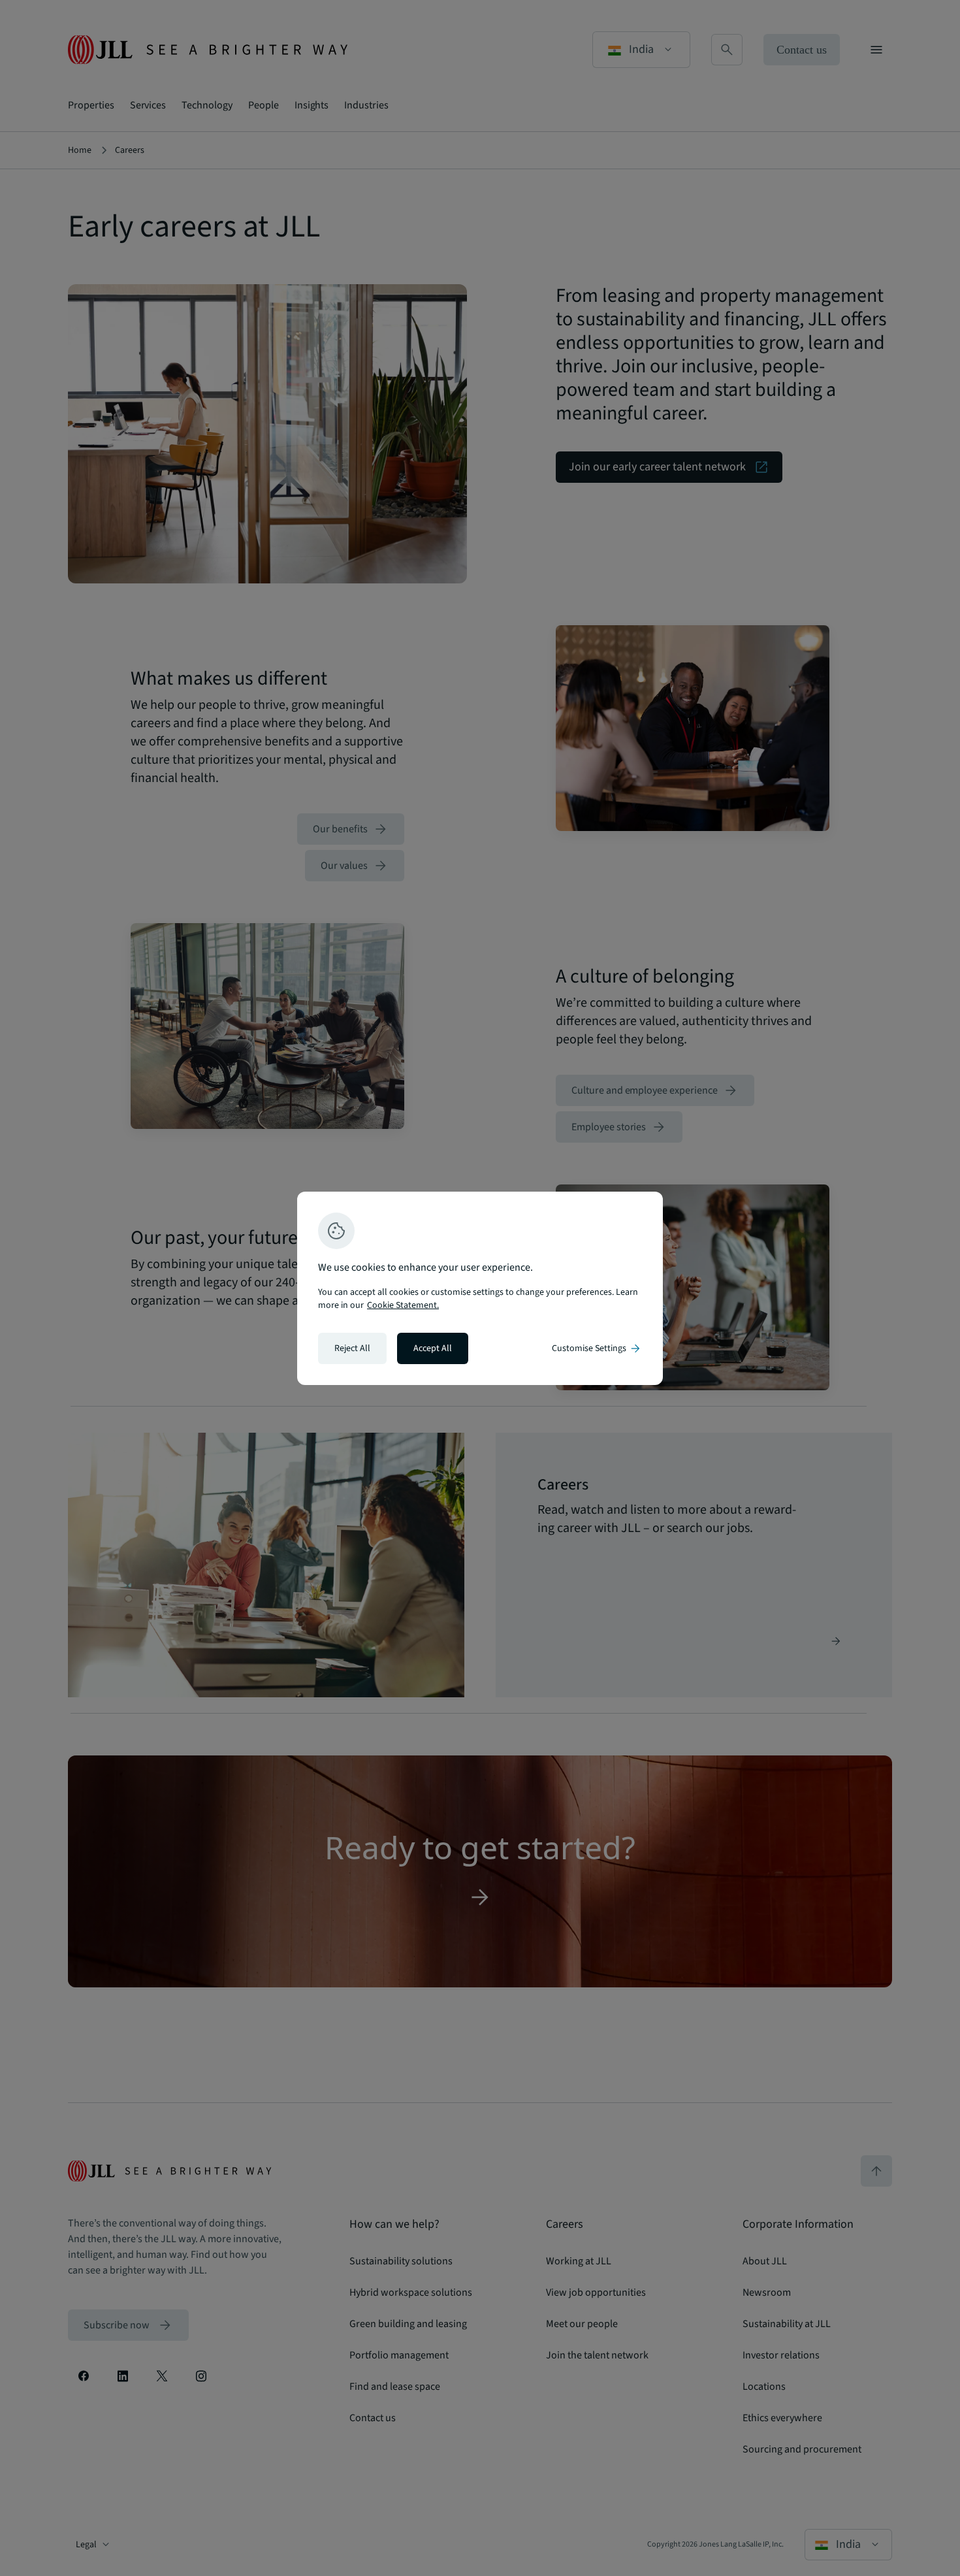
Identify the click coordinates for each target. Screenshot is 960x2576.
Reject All (352, 1348)
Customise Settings (597, 1348)
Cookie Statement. (403, 1305)
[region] (480, 1288)
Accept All (433, 1348)
